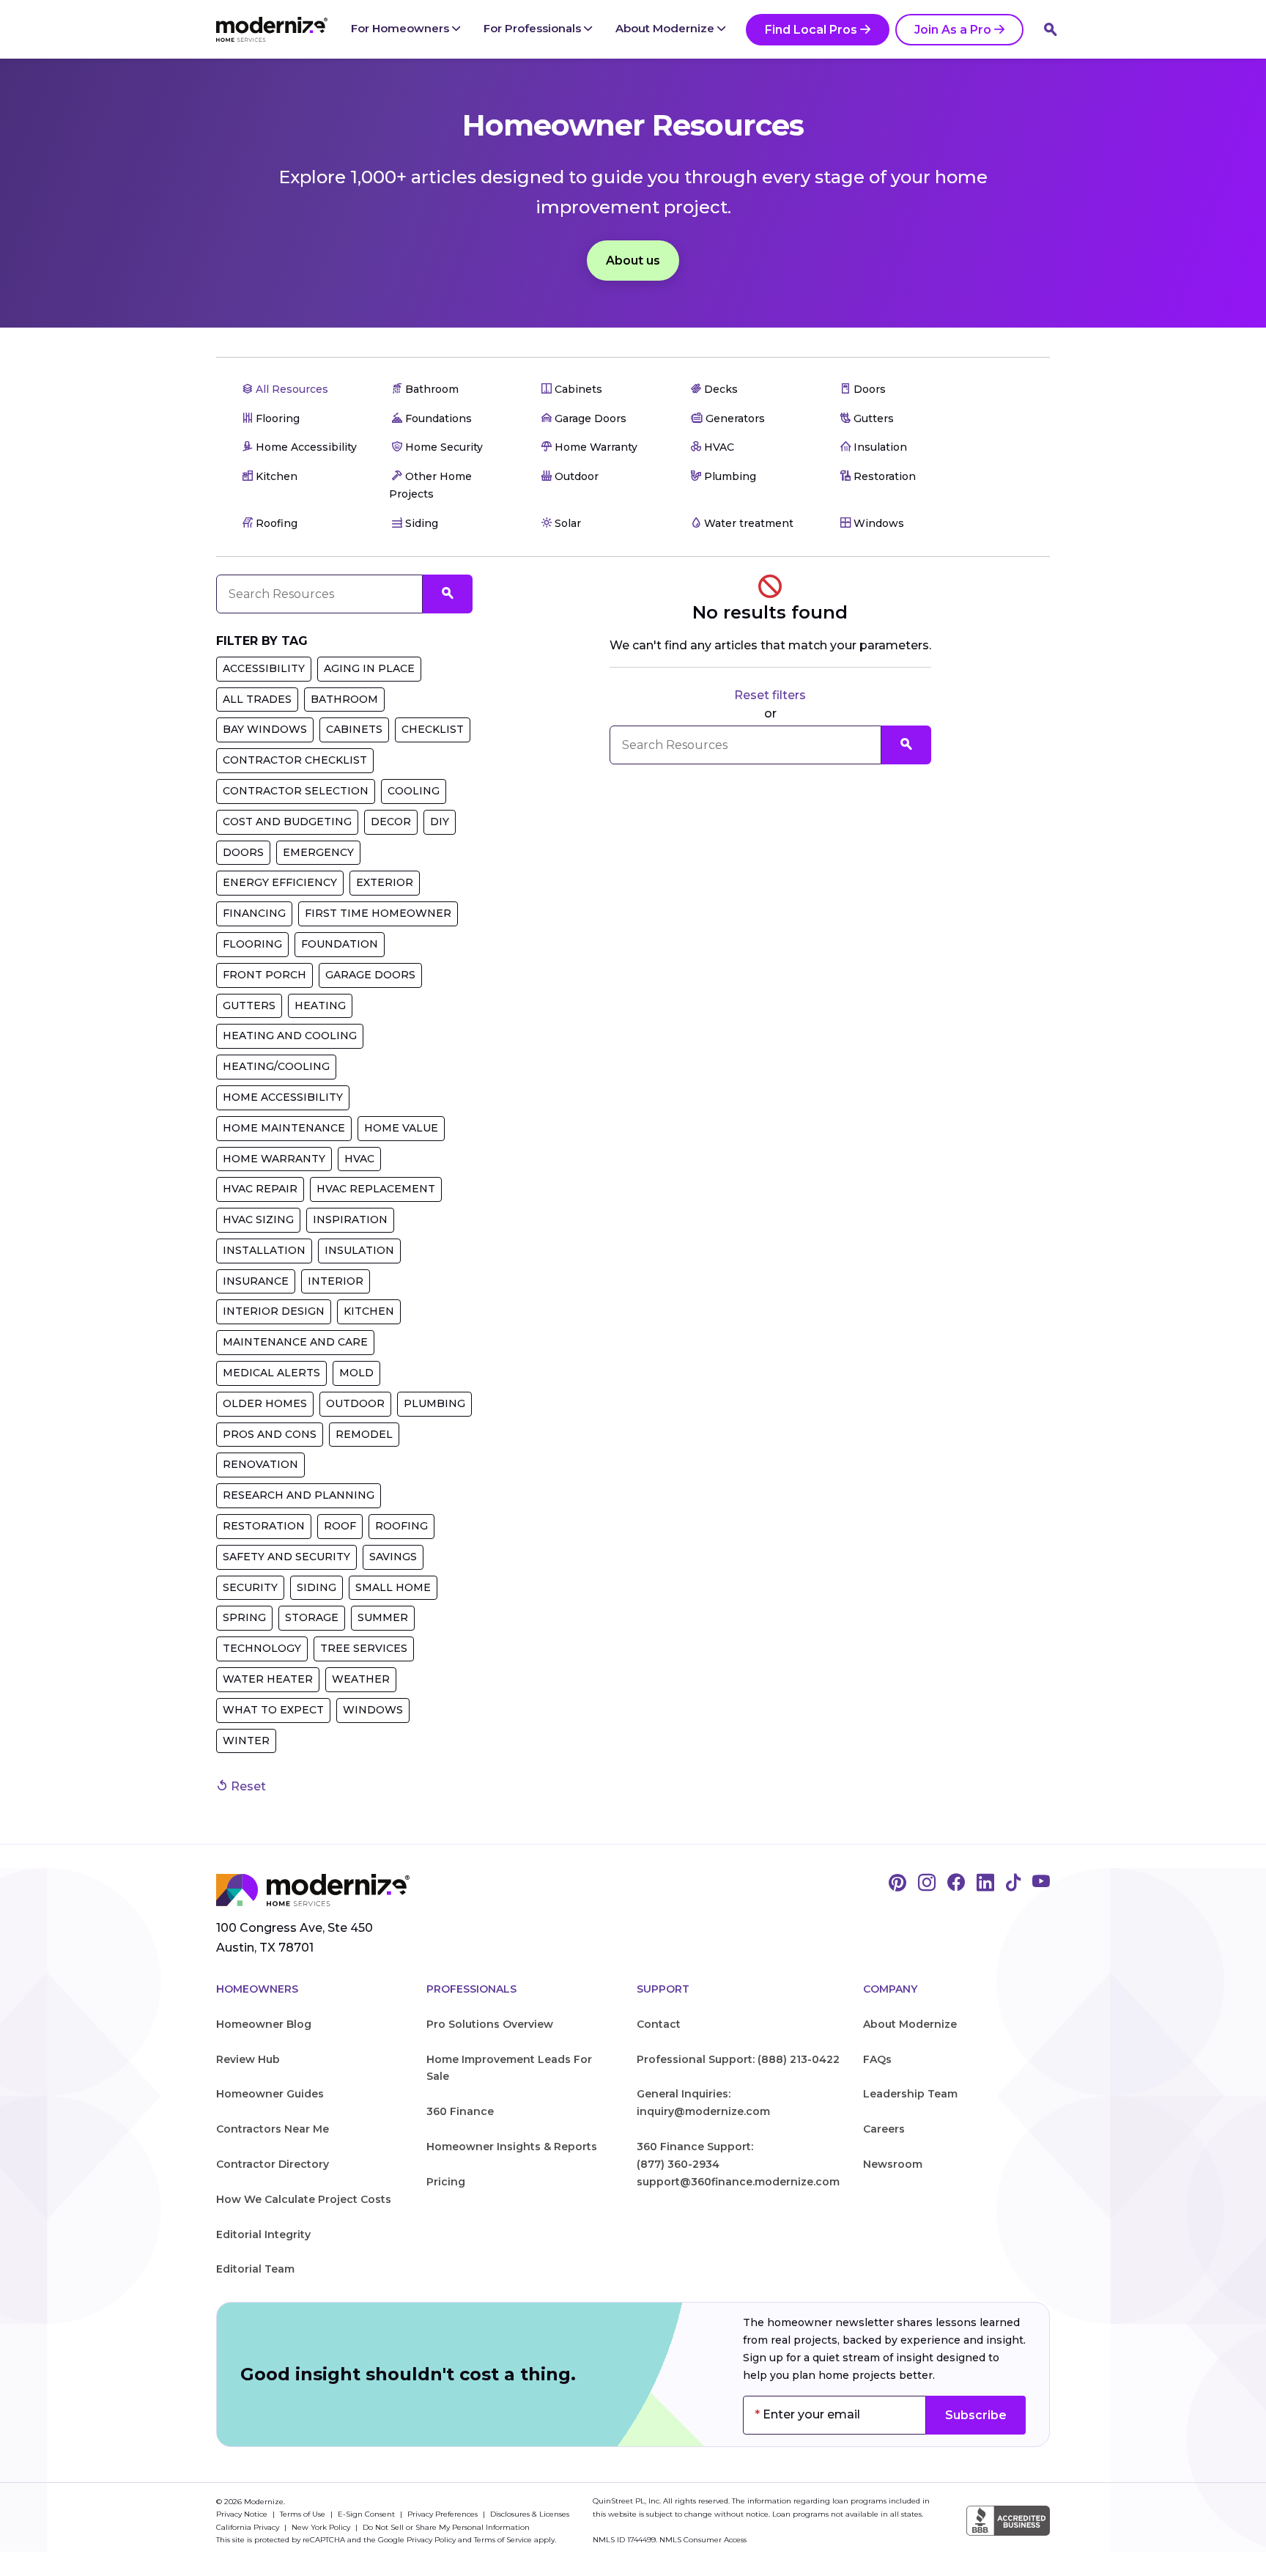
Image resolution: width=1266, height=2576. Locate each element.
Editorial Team (255, 2269)
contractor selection (296, 791)
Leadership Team (910, 2094)
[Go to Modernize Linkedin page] (985, 1883)
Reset (247, 1786)
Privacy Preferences (444, 2514)
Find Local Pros (811, 30)
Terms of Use (304, 2514)
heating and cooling (290, 1036)
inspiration (350, 1219)
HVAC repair (260, 1189)
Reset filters (770, 695)
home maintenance (284, 1128)
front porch (264, 975)
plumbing (434, 1403)
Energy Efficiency (280, 882)
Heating (320, 1005)
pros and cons (270, 1434)
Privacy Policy (431, 2540)
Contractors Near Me (273, 2129)
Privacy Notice (243, 2514)
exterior (385, 882)
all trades (257, 699)
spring (244, 1617)
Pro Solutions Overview (490, 2024)
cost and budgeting (287, 822)
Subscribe (976, 2415)
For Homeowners (401, 28)
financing (254, 913)
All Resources (290, 389)
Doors (243, 852)
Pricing (446, 2182)
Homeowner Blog (264, 2024)
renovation (260, 1464)
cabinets (354, 729)
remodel (364, 1434)
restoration (264, 1526)
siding (316, 1587)
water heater (268, 1679)
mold (356, 1373)
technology (262, 1648)
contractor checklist (295, 760)
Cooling (414, 791)
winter (246, 1741)
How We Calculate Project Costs (304, 2199)
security (250, 1587)
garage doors (370, 975)
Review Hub (248, 2059)
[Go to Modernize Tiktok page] (1013, 1883)
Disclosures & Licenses (530, 2514)
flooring (252, 944)
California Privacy (249, 2527)
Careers (884, 2129)
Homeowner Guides (270, 2094)
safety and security (286, 1557)
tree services (364, 1648)
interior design (274, 1311)
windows (373, 1710)
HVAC (359, 1159)
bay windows (265, 729)
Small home (393, 1587)
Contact (659, 2024)
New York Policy (322, 2527)
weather (361, 1679)
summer (383, 1617)
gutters (249, 1005)
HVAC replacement (376, 1189)
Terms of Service (503, 2540)
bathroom (344, 699)
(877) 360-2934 (678, 2164)
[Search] (1051, 29)
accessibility (264, 668)
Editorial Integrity (263, 2234)
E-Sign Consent (367, 2514)
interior (336, 1281)
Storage (312, 1617)
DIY (440, 822)
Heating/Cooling (276, 1066)
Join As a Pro (953, 30)
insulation (359, 1250)
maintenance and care (295, 1342)
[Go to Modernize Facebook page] (956, 1883)
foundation (340, 944)
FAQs (877, 2059)
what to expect (273, 1710)
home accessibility (283, 1097)
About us (633, 261)
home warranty (274, 1159)
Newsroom (893, 2164)
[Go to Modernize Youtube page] (1041, 1883)
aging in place (369, 668)
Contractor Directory (273, 2164)
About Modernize (666, 28)
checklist (433, 729)
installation (264, 1250)
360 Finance (460, 2111)
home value (401, 1128)
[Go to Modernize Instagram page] (927, 1883)
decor (391, 822)
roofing (401, 1526)
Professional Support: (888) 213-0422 (738, 2059)
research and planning (299, 1495)
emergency (318, 852)
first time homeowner (378, 913)
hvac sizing (258, 1219)
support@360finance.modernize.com (738, 2182)
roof (340, 1526)
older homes (265, 1403)
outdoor (355, 1403)
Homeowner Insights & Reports (512, 2147)
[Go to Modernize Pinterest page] (897, 1883)
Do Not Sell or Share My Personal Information (446, 2527)
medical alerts (271, 1373)
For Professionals (534, 28)
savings (393, 1557)
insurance (256, 1281)
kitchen (369, 1311)
